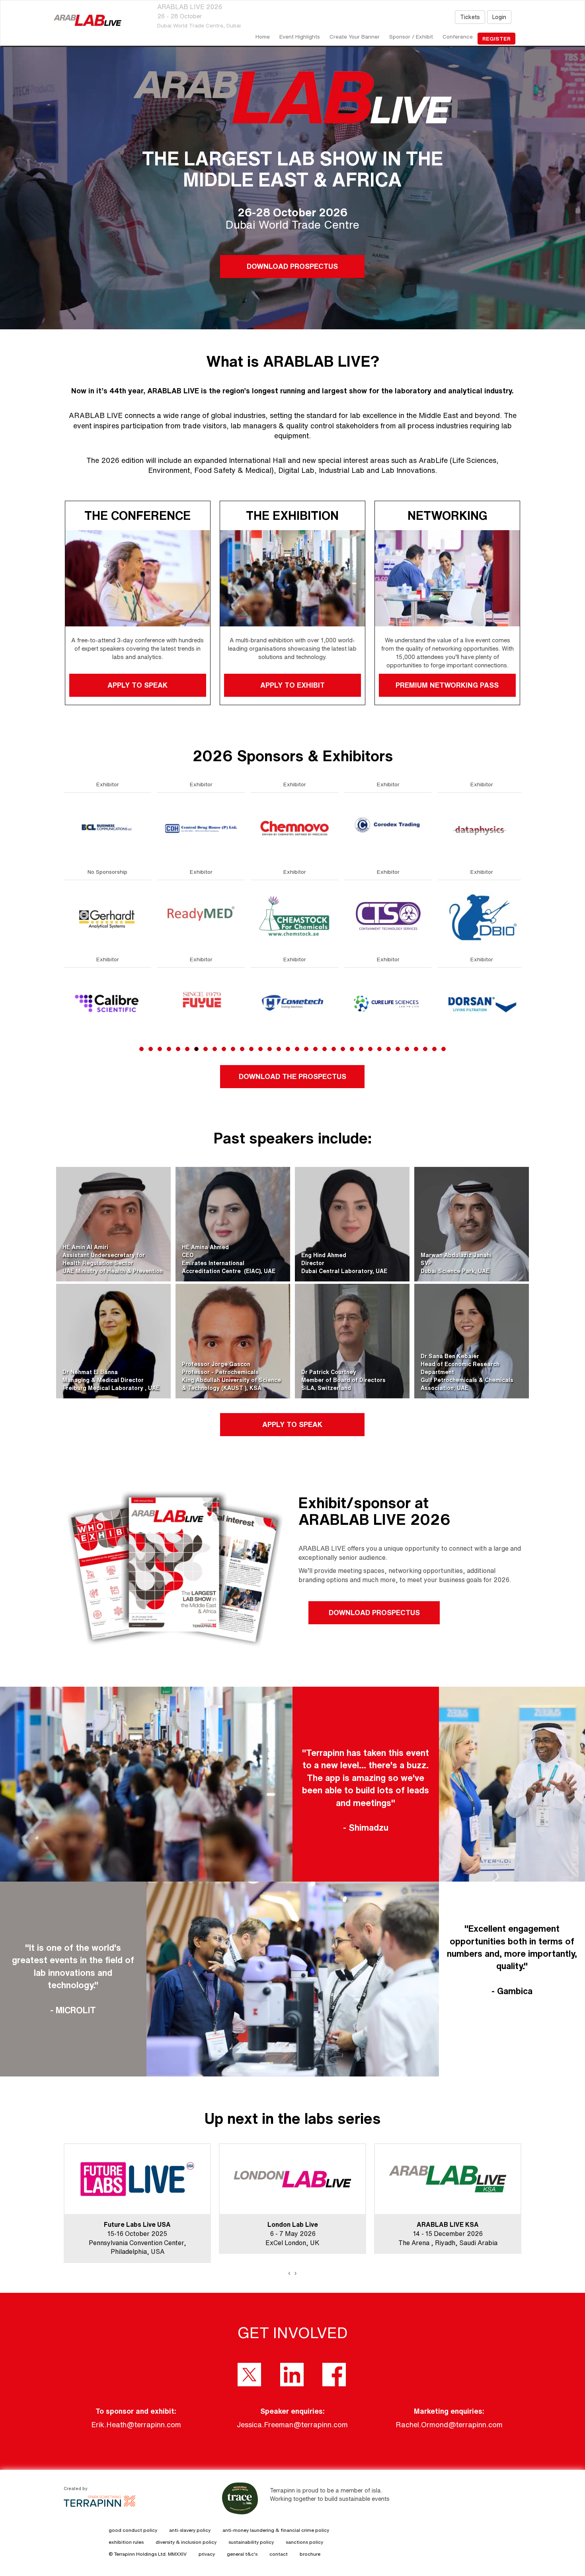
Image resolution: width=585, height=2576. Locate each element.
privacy (207, 2554)
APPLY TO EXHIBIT (292, 685)
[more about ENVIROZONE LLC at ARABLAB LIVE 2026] (294, 915)
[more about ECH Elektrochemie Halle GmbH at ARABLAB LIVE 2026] (201, 828)
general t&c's (242, 2554)
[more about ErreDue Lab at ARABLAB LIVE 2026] (294, 1003)
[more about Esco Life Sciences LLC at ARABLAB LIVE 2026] (388, 828)
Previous (64, 935)
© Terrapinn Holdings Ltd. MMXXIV (148, 2554)
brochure (310, 2554)
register (496, 39)
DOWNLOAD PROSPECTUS (292, 266)
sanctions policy (304, 2542)
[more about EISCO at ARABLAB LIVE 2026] (201, 915)
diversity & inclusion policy (186, 2542)
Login (499, 17)
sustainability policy (251, 2542)
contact (279, 2554)
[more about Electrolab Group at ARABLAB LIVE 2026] (201, 1003)
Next (523, 935)
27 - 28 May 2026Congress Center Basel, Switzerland (292, 2234)
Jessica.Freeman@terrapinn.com (292, 2424)
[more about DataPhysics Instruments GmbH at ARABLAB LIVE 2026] (107, 828)
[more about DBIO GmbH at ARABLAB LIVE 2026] (107, 915)
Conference (458, 37)
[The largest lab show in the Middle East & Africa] (88, 20)
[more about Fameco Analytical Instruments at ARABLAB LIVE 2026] (482, 1003)
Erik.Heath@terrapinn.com (136, 2424)
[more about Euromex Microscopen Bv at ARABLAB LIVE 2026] (388, 915)
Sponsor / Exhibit (411, 37)
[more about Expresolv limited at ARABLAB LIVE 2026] (388, 1003)
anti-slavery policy (190, 2530)
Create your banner (355, 37)
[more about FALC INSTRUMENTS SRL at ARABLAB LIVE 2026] (482, 915)
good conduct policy (133, 2530)
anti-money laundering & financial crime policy (276, 2530)
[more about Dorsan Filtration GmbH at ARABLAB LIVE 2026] (107, 1003)
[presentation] (289, 2273)
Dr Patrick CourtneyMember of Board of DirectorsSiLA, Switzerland (343, 1380)
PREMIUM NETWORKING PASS (448, 685)
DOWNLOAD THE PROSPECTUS (292, 1076)
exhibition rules (126, 2542)
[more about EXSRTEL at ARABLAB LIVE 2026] (482, 828)
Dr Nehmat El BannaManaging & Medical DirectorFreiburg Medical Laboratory (104, 1380)
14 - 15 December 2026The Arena (130, 2234)
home (263, 37)
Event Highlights (300, 37)
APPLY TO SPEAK (137, 685)
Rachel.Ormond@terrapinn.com (449, 2424)
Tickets (470, 17)
